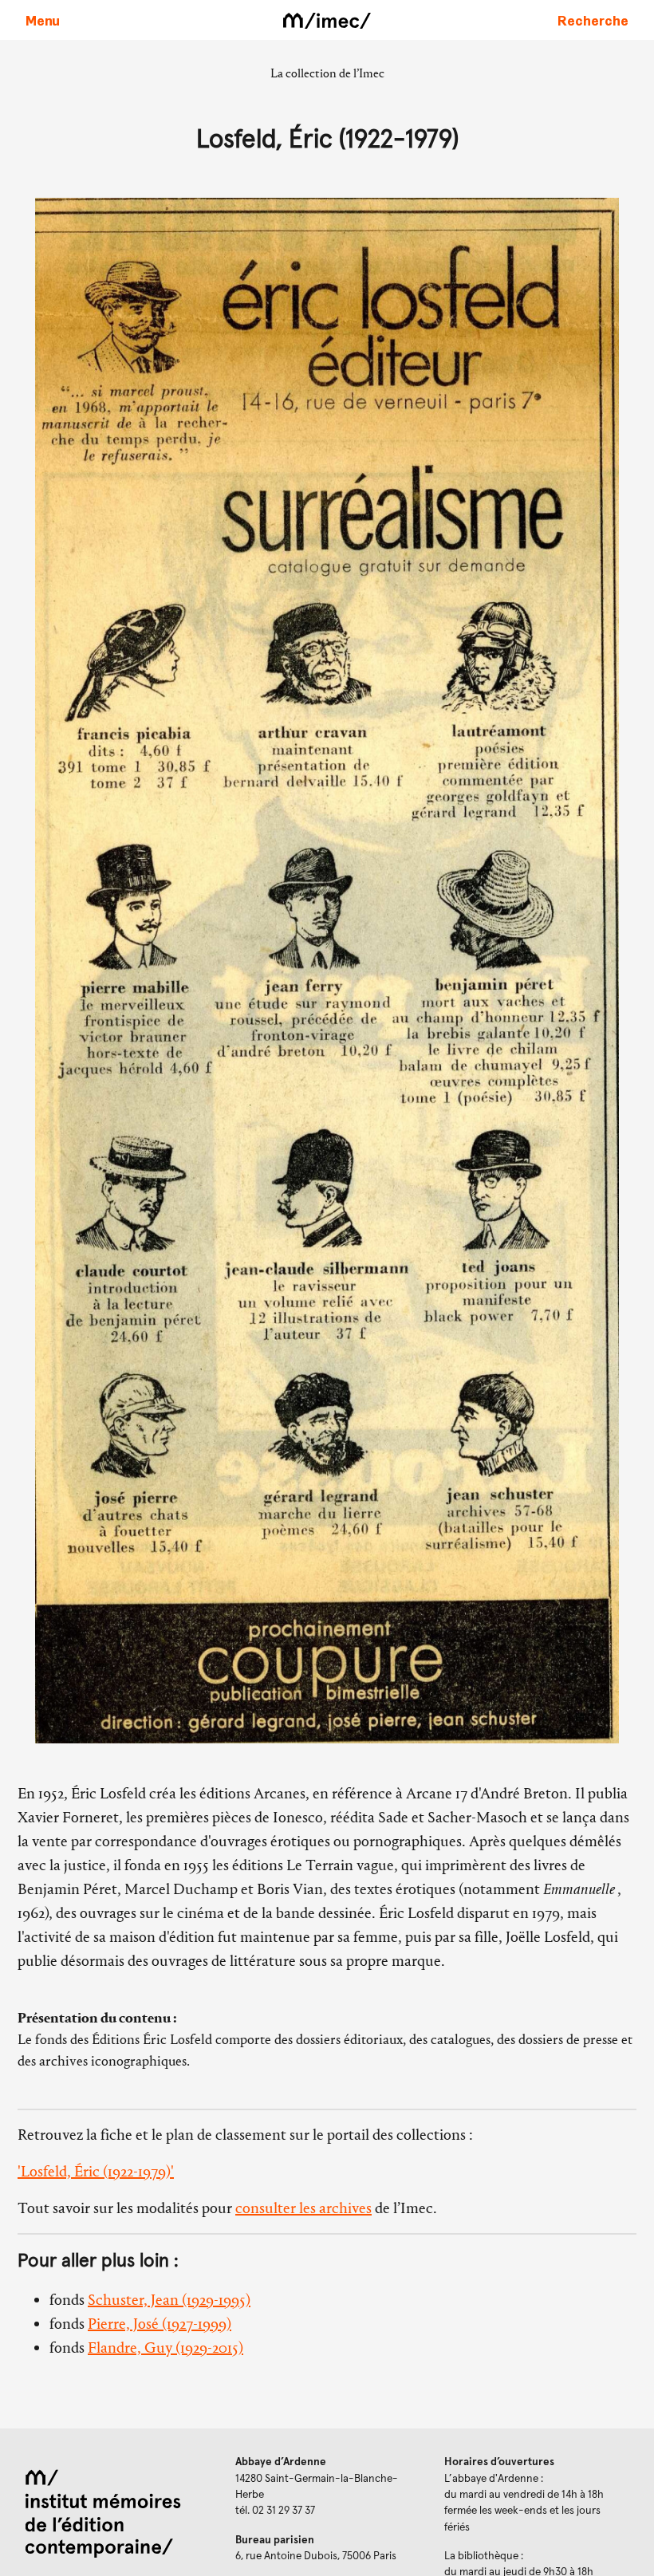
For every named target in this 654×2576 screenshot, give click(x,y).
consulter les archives (303, 2208)
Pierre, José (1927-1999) (160, 2324)
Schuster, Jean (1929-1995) (169, 2300)
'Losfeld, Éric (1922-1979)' (96, 2171)
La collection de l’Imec (327, 73)
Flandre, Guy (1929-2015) (165, 2348)
